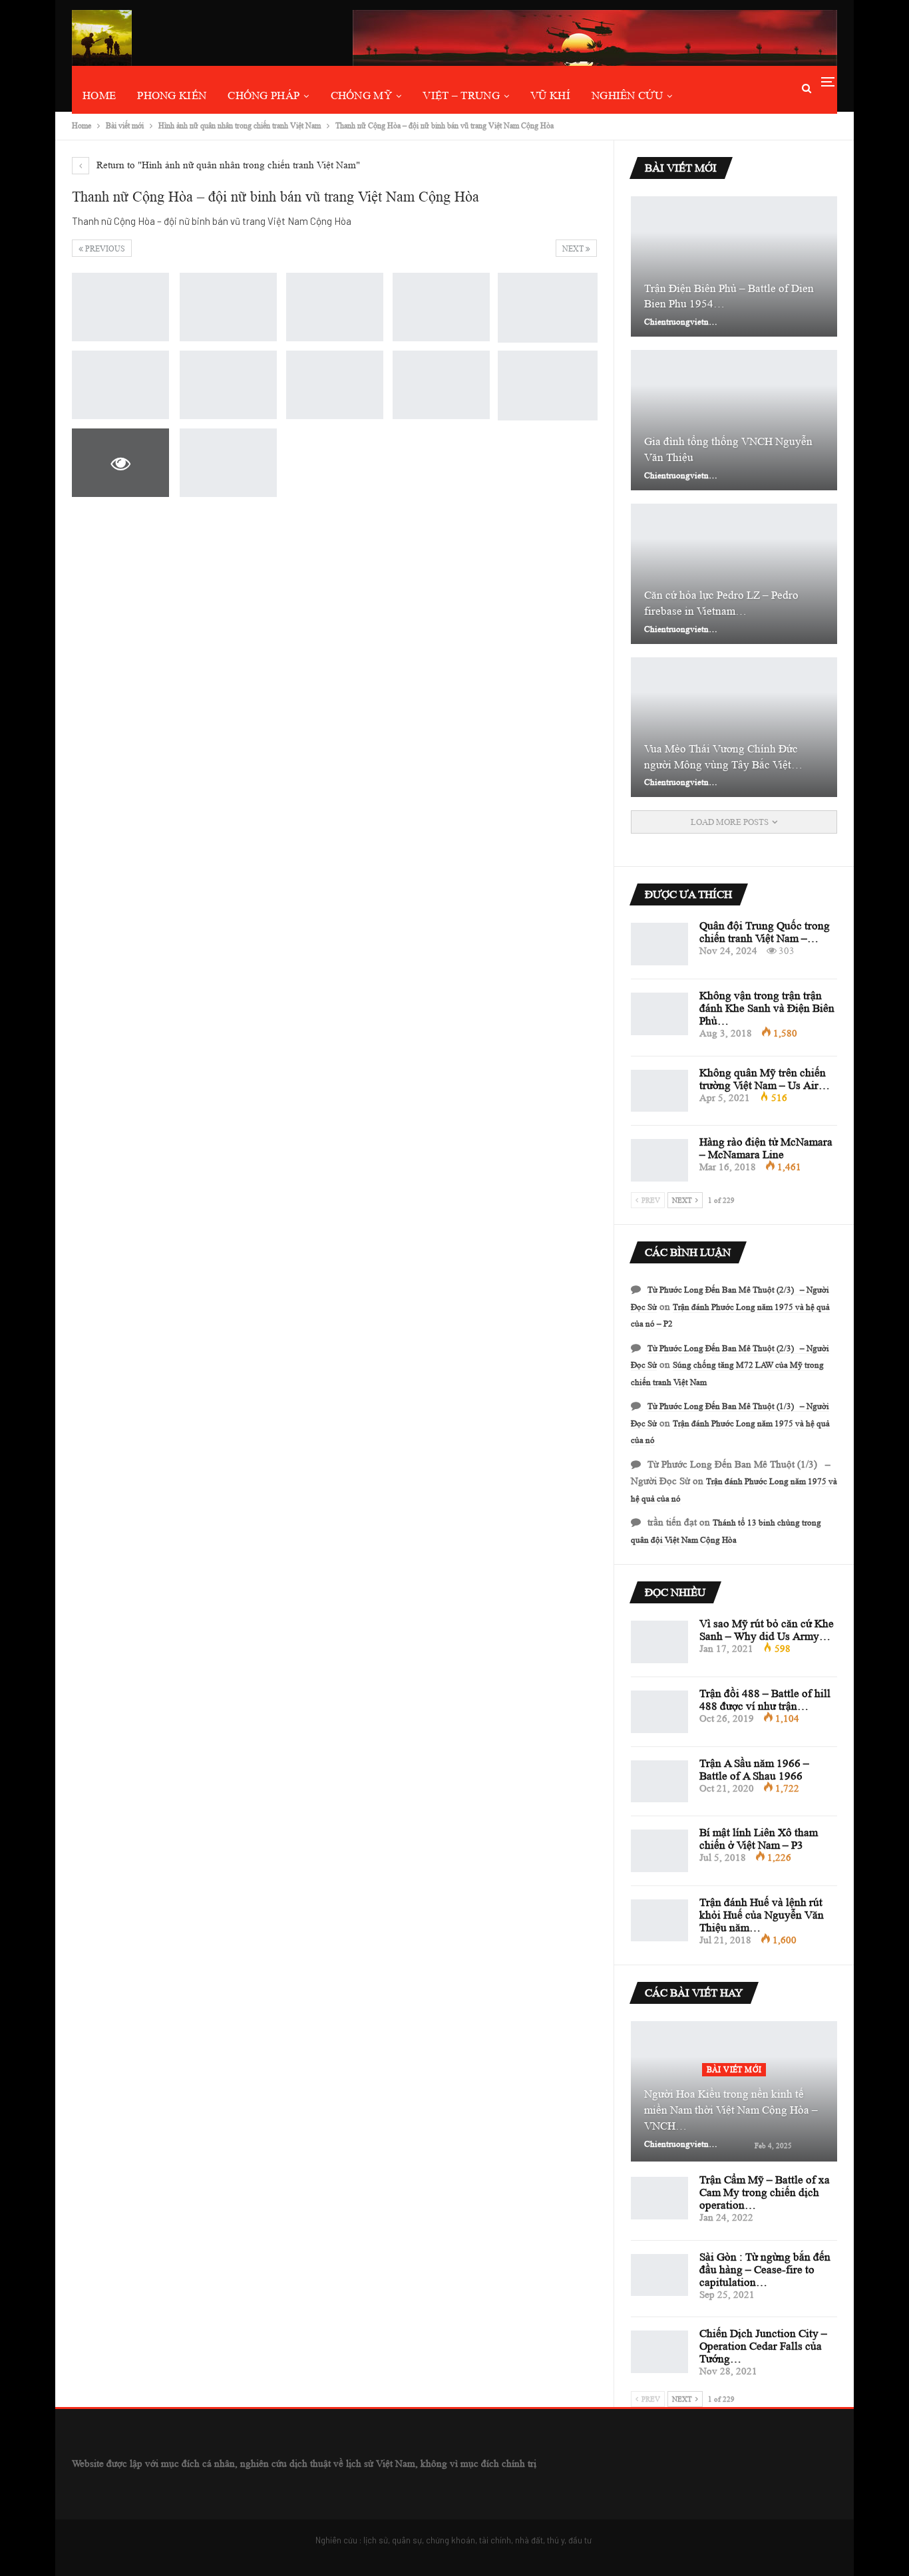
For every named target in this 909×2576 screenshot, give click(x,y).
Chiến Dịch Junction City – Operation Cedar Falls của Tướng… (763, 2346)
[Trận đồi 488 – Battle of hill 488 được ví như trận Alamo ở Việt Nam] (659, 1712)
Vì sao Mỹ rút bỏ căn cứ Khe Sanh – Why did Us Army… (767, 1630)
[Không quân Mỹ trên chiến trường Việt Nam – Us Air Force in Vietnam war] (659, 1091)
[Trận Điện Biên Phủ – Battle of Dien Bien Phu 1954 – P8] (734, 266)
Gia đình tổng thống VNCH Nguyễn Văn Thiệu (728, 449)
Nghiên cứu (627, 95)
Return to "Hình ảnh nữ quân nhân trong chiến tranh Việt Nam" (227, 165)
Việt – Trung (461, 95)
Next (574, 248)
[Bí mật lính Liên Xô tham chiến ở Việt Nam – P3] (659, 1851)
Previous (104, 248)
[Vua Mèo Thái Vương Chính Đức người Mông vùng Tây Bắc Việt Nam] (734, 727)
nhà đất (529, 2540)
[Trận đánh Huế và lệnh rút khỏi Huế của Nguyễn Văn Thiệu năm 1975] (659, 1921)
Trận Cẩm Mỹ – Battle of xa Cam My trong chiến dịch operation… (765, 2192)
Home (99, 95)
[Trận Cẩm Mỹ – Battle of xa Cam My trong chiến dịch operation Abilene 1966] (659, 2198)
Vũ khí (550, 95)
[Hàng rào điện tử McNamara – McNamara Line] (659, 1160)
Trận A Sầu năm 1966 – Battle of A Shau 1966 (754, 1770)
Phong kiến (172, 95)
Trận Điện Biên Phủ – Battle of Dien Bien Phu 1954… (729, 296)
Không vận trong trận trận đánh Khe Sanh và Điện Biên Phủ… (767, 1008)
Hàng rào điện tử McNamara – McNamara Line (766, 1148)
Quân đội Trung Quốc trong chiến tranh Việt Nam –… (765, 932)
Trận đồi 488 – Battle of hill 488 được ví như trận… (765, 1700)
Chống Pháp (264, 95)
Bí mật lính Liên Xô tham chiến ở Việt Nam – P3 (759, 1839)
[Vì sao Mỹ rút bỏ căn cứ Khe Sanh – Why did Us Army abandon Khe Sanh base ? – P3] (659, 1642)
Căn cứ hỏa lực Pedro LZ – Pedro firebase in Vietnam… (721, 603)
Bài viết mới (734, 2069)
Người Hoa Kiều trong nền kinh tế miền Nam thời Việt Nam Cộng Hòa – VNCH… (731, 2110)
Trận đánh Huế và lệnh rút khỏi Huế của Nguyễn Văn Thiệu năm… (762, 1915)
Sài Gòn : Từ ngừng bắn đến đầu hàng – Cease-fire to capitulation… (765, 2270)
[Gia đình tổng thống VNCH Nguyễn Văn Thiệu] (734, 420)
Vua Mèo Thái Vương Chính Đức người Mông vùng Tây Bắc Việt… (723, 757)
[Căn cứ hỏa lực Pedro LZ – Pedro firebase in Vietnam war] (734, 574)
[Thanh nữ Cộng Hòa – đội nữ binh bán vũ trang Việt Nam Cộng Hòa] (120, 307)
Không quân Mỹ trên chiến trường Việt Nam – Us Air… (765, 1079)
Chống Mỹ (361, 95)
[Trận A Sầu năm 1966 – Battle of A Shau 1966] (659, 1782)
